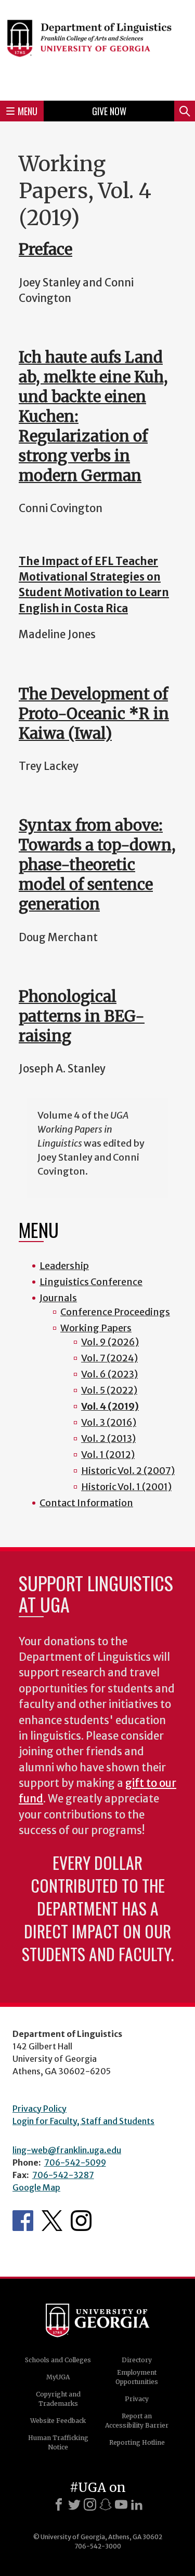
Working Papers (96, 1328)
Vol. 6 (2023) (109, 1374)
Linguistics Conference (91, 1282)
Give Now (109, 111)
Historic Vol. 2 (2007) (128, 1471)
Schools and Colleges (58, 2360)
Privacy (137, 2399)
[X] (74, 2504)
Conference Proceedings (115, 1312)
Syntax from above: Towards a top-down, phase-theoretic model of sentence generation (97, 865)
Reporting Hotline (137, 2442)
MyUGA (58, 2377)
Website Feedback (58, 2421)
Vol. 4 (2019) (110, 1406)
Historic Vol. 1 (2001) (126, 1487)
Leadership (64, 1266)
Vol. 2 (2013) (108, 1438)
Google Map (36, 2187)
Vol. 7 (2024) (109, 1358)
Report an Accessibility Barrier (137, 2421)
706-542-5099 (75, 2162)
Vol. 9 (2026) (110, 1342)
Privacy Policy (40, 2109)
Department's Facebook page (23, 2221)
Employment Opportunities (137, 2377)
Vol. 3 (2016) (109, 1422)
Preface (45, 249)
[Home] (97, 49)
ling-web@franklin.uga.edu (67, 2150)
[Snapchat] (106, 2504)
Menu (28, 111)
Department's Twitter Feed (52, 2221)
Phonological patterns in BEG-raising (82, 1016)
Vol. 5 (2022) (109, 1390)
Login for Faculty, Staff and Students (83, 2121)
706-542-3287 (63, 2175)
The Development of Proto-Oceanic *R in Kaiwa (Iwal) (94, 714)
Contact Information (86, 1503)
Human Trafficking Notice (58, 2442)
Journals (58, 1298)
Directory (137, 2360)
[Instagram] (90, 2504)
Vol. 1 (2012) (108, 1455)
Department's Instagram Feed (81, 2221)
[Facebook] (59, 2504)
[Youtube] (121, 2504)
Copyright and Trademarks (58, 2399)
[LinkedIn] (137, 2504)
